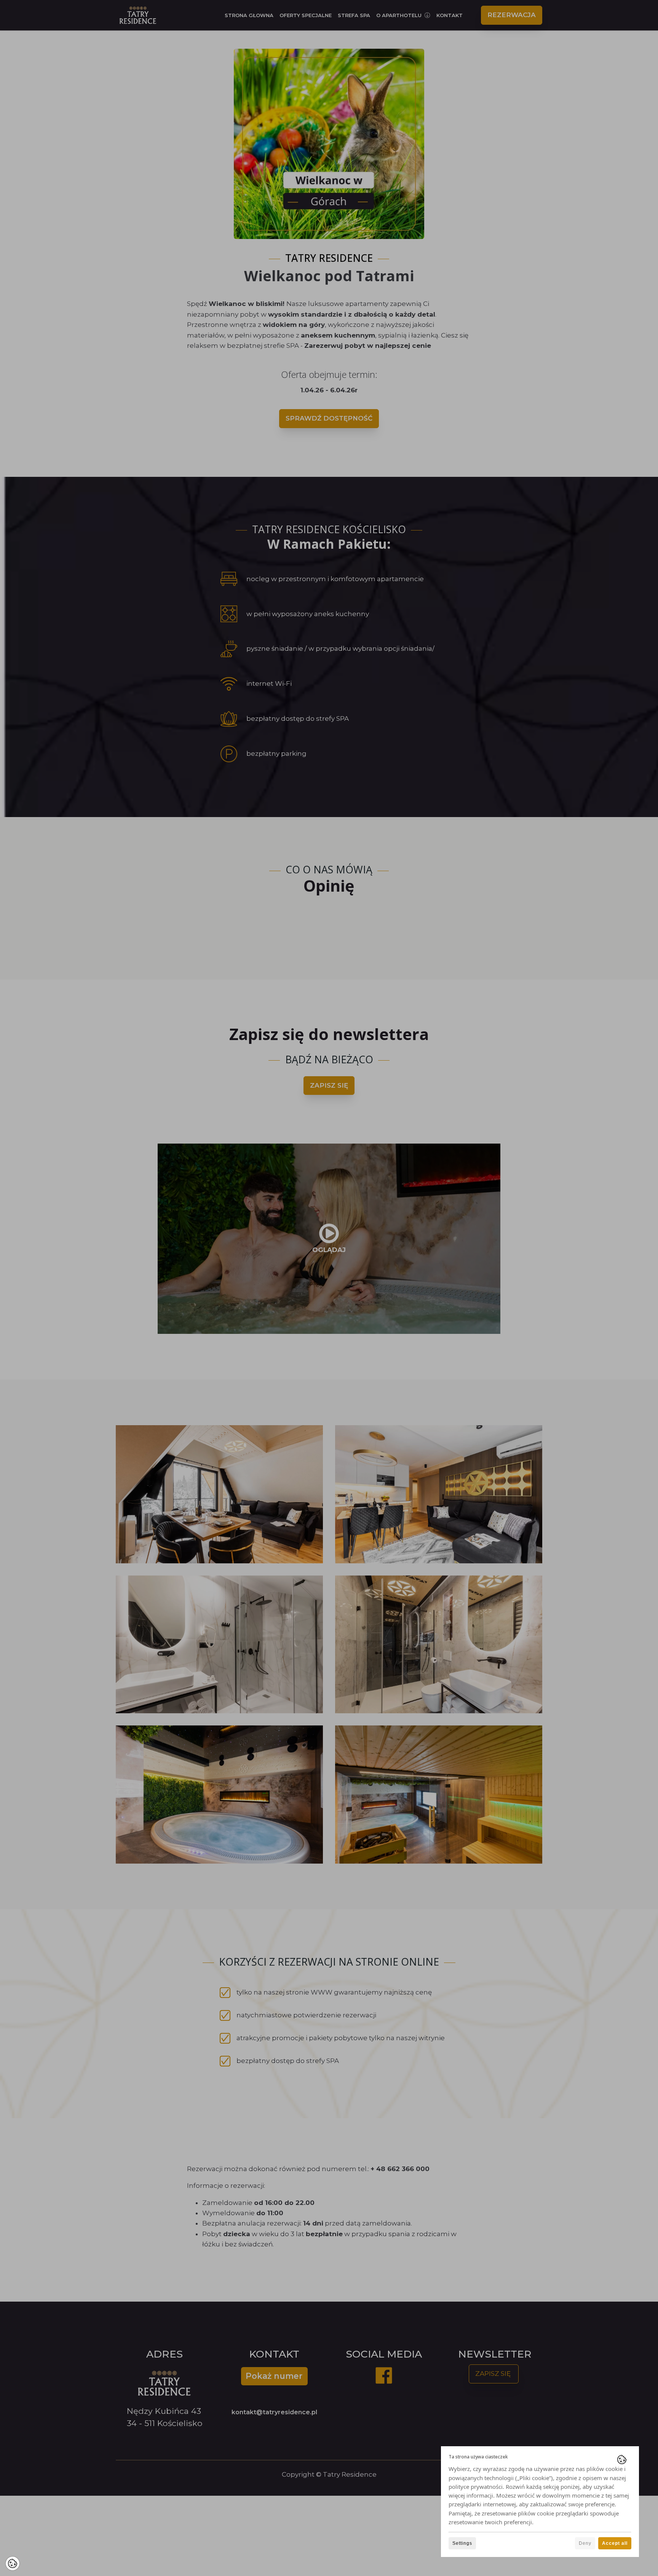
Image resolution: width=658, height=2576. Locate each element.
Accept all (615, 2543)
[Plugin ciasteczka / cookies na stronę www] (622, 2460)
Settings (462, 2543)
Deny (585, 2543)
